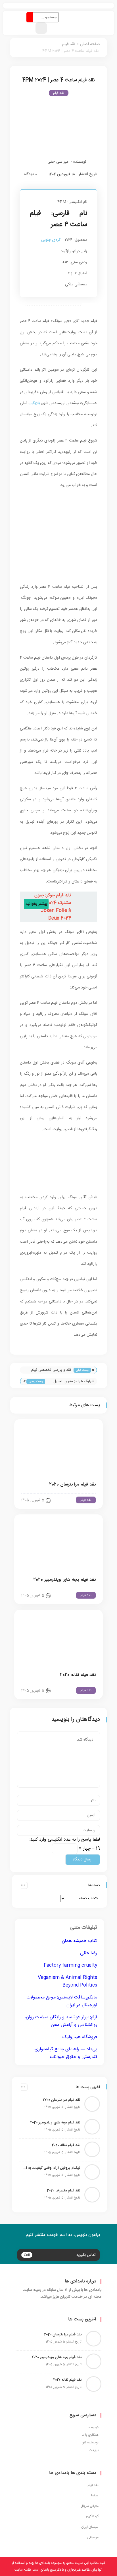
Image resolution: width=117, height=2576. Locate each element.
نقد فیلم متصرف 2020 (63, 2191)
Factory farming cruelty (70, 1965)
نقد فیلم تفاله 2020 (78, 1675)
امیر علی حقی (58, 162)
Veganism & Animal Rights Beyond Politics (67, 1981)
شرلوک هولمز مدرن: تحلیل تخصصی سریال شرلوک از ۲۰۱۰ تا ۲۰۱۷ (71, 1382)
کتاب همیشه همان (79, 1941)
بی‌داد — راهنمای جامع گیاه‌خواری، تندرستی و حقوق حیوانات (65, 2053)
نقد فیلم (69, 44)
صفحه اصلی (90, 44)
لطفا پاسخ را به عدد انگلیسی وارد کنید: (65, 1840)
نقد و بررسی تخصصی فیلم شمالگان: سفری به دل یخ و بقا (48, 1370)
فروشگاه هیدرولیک (80, 2037)
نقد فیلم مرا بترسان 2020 (72, 1485)
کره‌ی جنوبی (51, 240)
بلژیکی (35, 403)
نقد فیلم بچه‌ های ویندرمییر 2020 (64, 1580)
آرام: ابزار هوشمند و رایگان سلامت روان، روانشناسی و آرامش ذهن (61, 2021)
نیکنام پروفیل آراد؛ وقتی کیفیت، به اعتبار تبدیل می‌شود (51, 2168)
